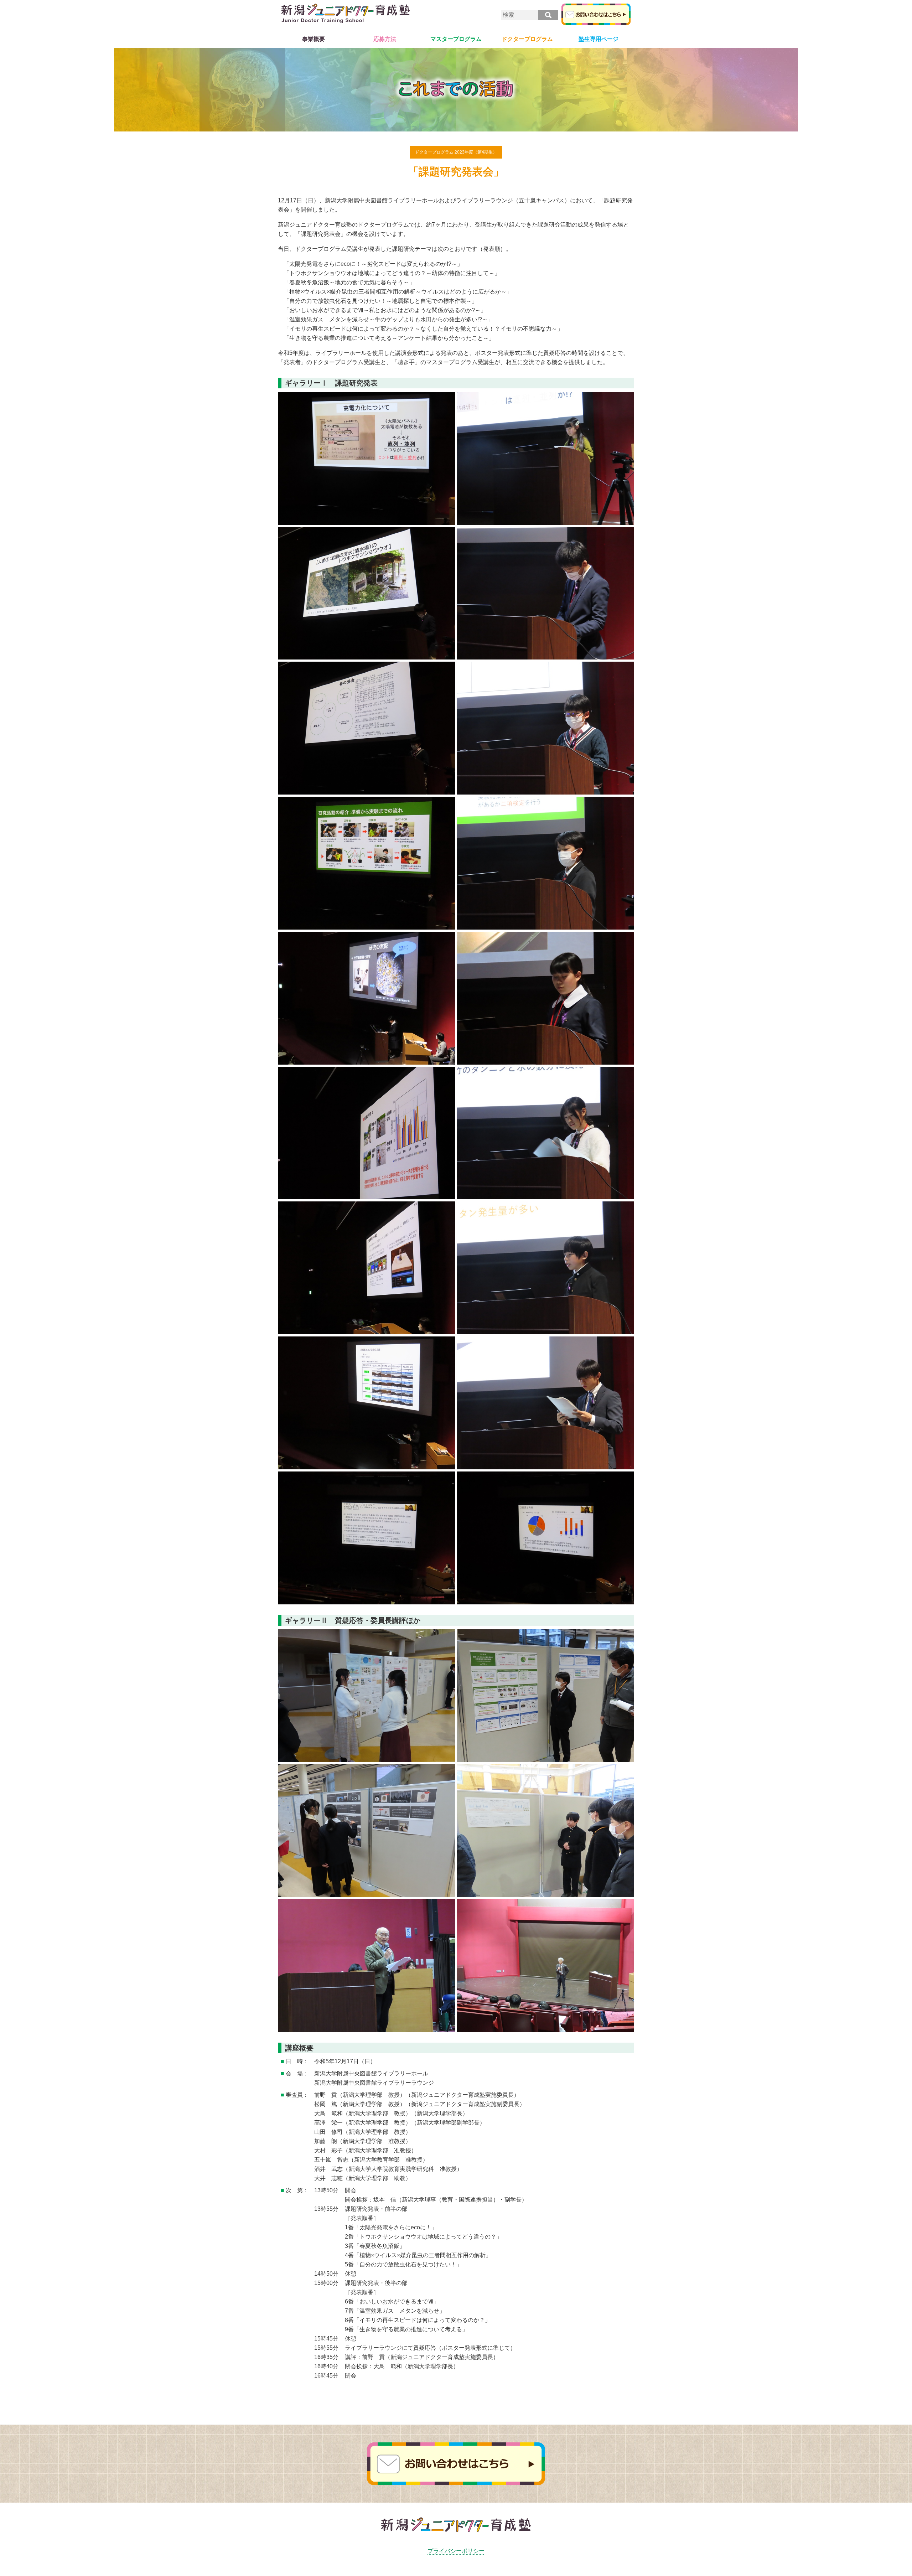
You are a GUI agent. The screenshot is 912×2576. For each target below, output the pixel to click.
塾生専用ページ (598, 39)
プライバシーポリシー (456, 2551)
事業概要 (313, 39)
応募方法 (385, 39)
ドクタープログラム (527, 39)
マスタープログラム (456, 39)
